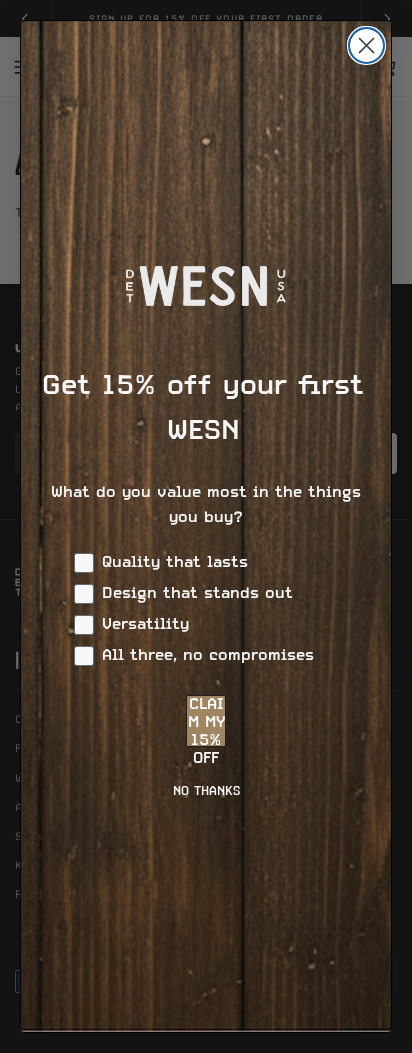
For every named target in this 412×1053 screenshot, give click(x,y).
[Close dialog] (366, 45)
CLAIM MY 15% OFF (206, 721)
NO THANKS (206, 792)
